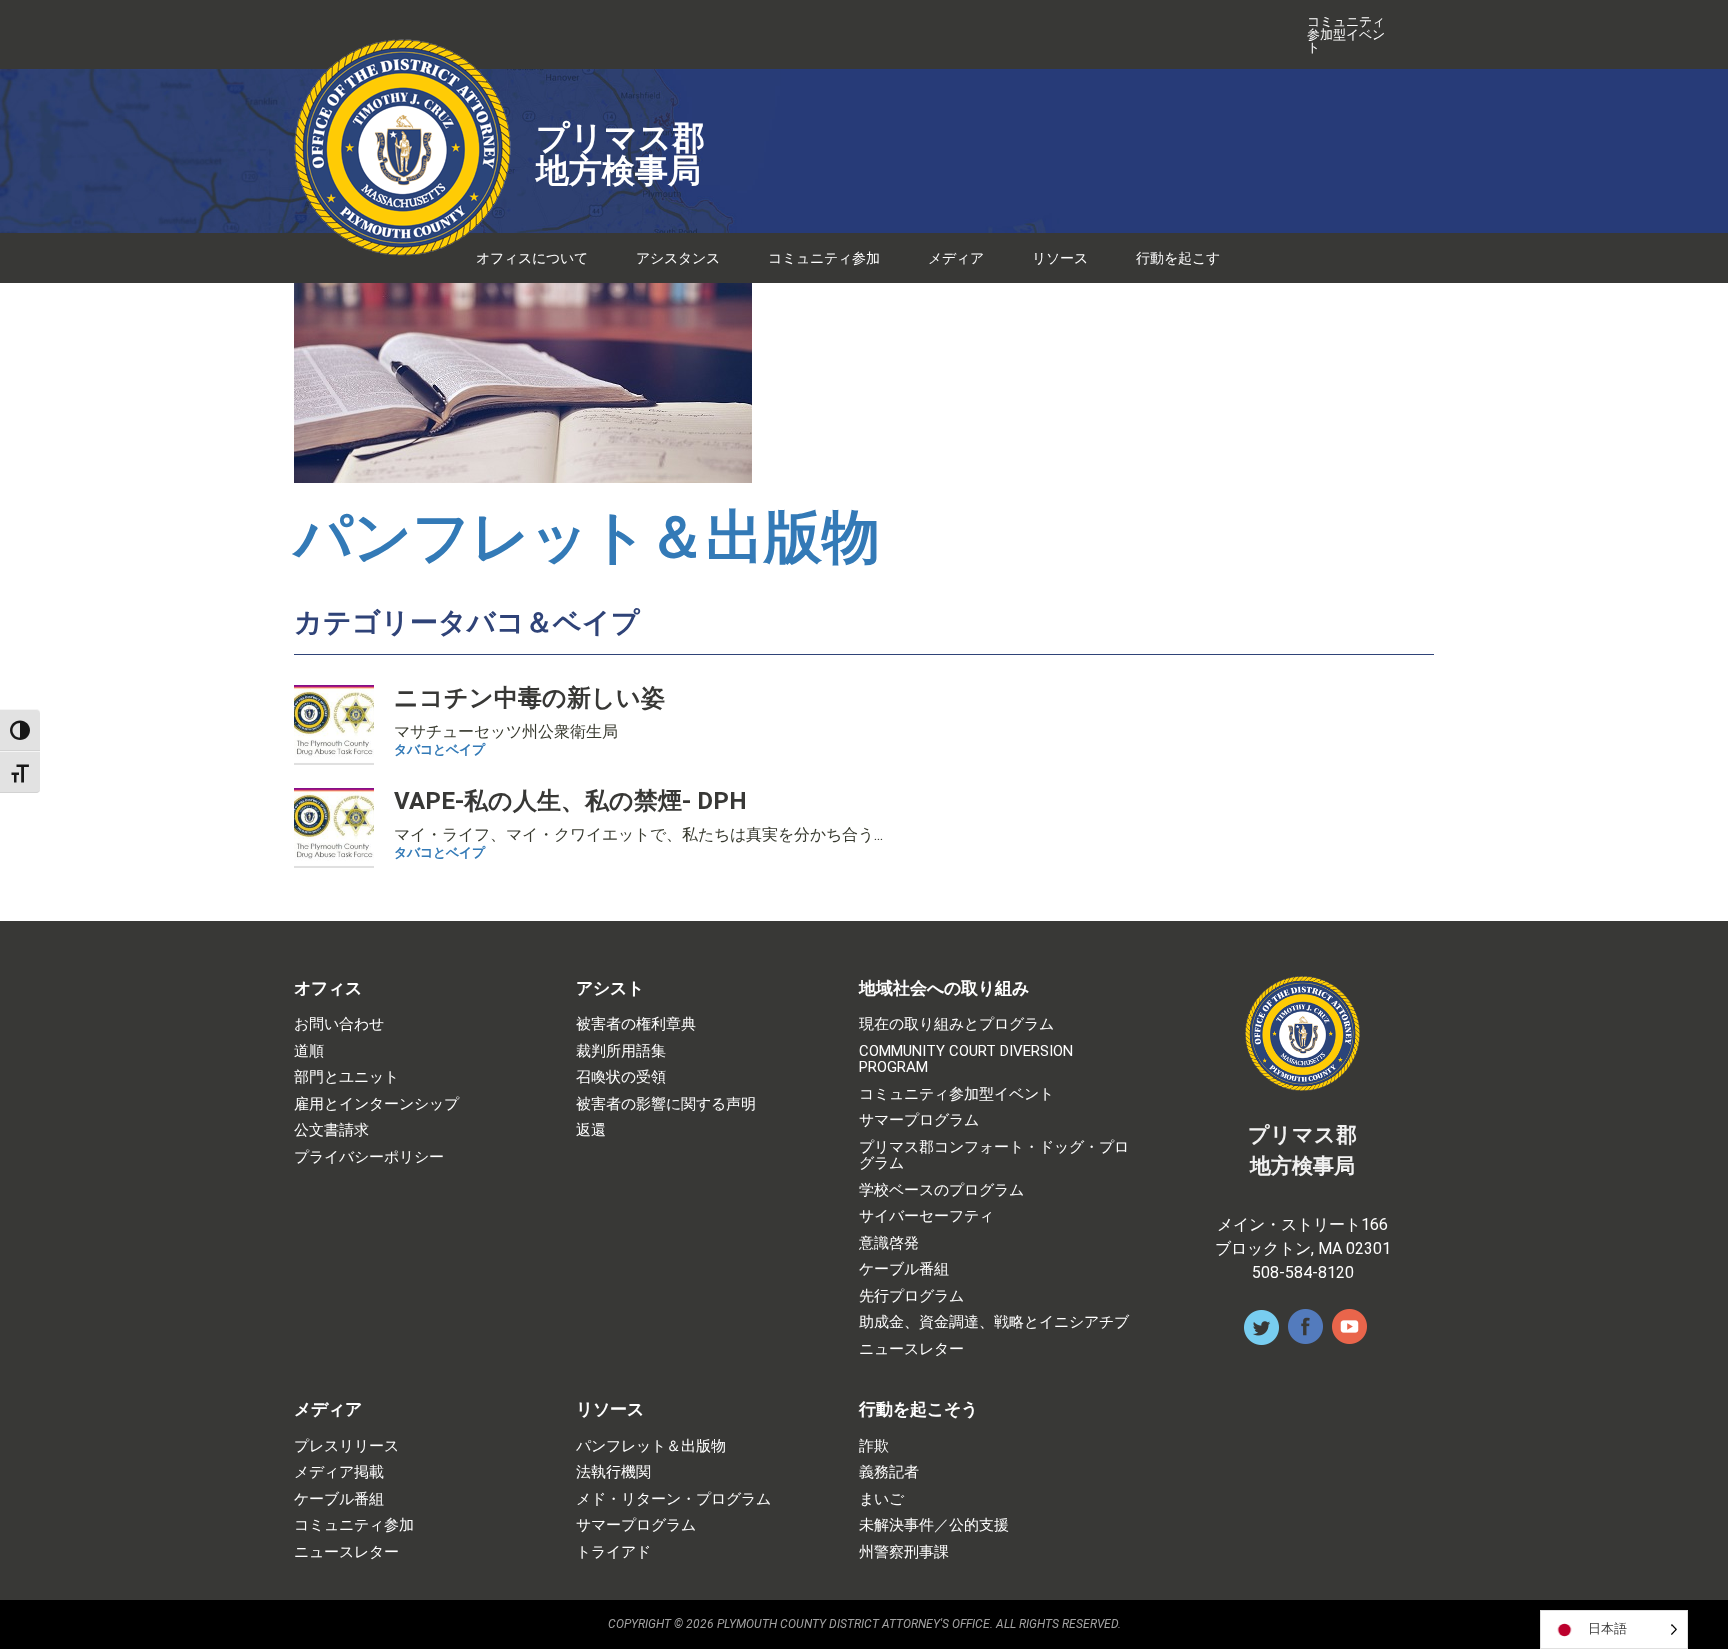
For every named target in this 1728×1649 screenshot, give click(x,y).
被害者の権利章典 (636, 1024)
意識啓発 (889, 1243)
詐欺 (874, 1446)
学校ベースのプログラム (941, 1190)
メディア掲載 (339, 1472)
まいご (881, 1499)
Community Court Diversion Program (966, 1059)
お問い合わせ (339, 1024)
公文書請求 (331, 1130)
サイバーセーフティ (926, 1216)
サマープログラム (919, 1120)
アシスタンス (678, 258)
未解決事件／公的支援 (934, 1525)
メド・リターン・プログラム (673, 1499)
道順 (309, 1051)
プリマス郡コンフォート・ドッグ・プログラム (994, 1155)
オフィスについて (532, 258)
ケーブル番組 (904, 1269)
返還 (591, 1130)
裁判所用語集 (621, 1051)
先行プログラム (911, 1296)
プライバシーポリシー (369, 1157)
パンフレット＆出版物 (587, 536)
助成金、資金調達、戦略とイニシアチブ (994, 1322)
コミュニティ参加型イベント (1346, 34)
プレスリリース (346, 1446)
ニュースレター (911, 1349)
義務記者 (889, 1472)
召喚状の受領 (621, 1077)
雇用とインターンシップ (376, 1104)
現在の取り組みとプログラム (956, 1024)
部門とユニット (346, 1077)
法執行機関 (613, 1472)
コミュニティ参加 (824, 258)
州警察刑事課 (904, 1552)
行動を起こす (1178, 258)
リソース (1060, 258)
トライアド (613, 1552)
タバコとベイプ (439, 750)
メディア (956, 258)
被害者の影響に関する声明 (666, 1104)
